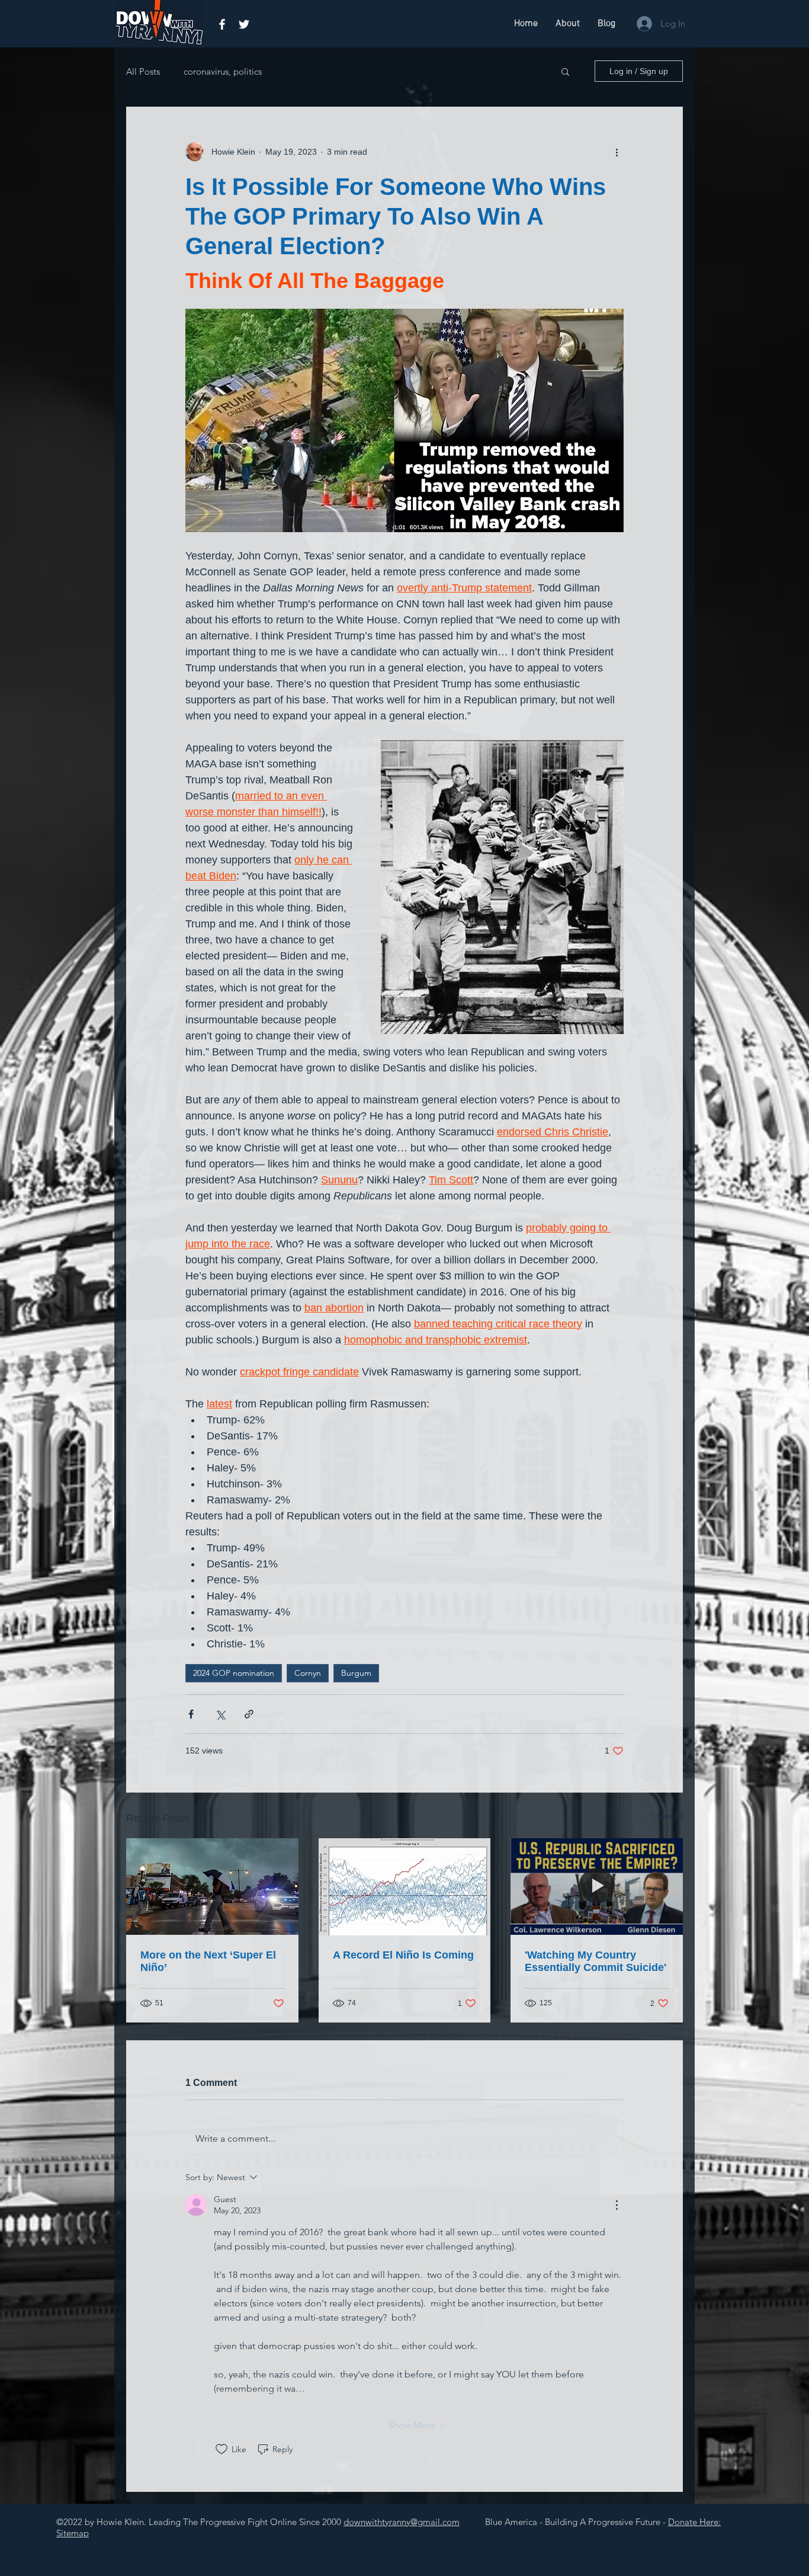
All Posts (143, 71)
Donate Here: (694, 2522)
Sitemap (73, 2533)
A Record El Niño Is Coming (403, 1955)
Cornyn (308, 1673)
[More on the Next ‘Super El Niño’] (212, 1887)
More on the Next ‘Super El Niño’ (208, 1961)
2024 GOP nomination (234, 1673)
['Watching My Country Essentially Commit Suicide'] (597, 1887)
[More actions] (617, 152)
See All (670, 1816)
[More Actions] (617, 2205)
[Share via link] (249, 1714)
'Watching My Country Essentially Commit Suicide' (595, 1961)
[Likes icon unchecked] (221, 2449)
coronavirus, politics (223, 71)
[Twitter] (244, 24)
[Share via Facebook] (191, 1714)
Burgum (356, 1673)
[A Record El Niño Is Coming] (405, 1887)
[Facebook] (222, 24)
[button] (565, 71)
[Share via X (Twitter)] (220, 1714)
